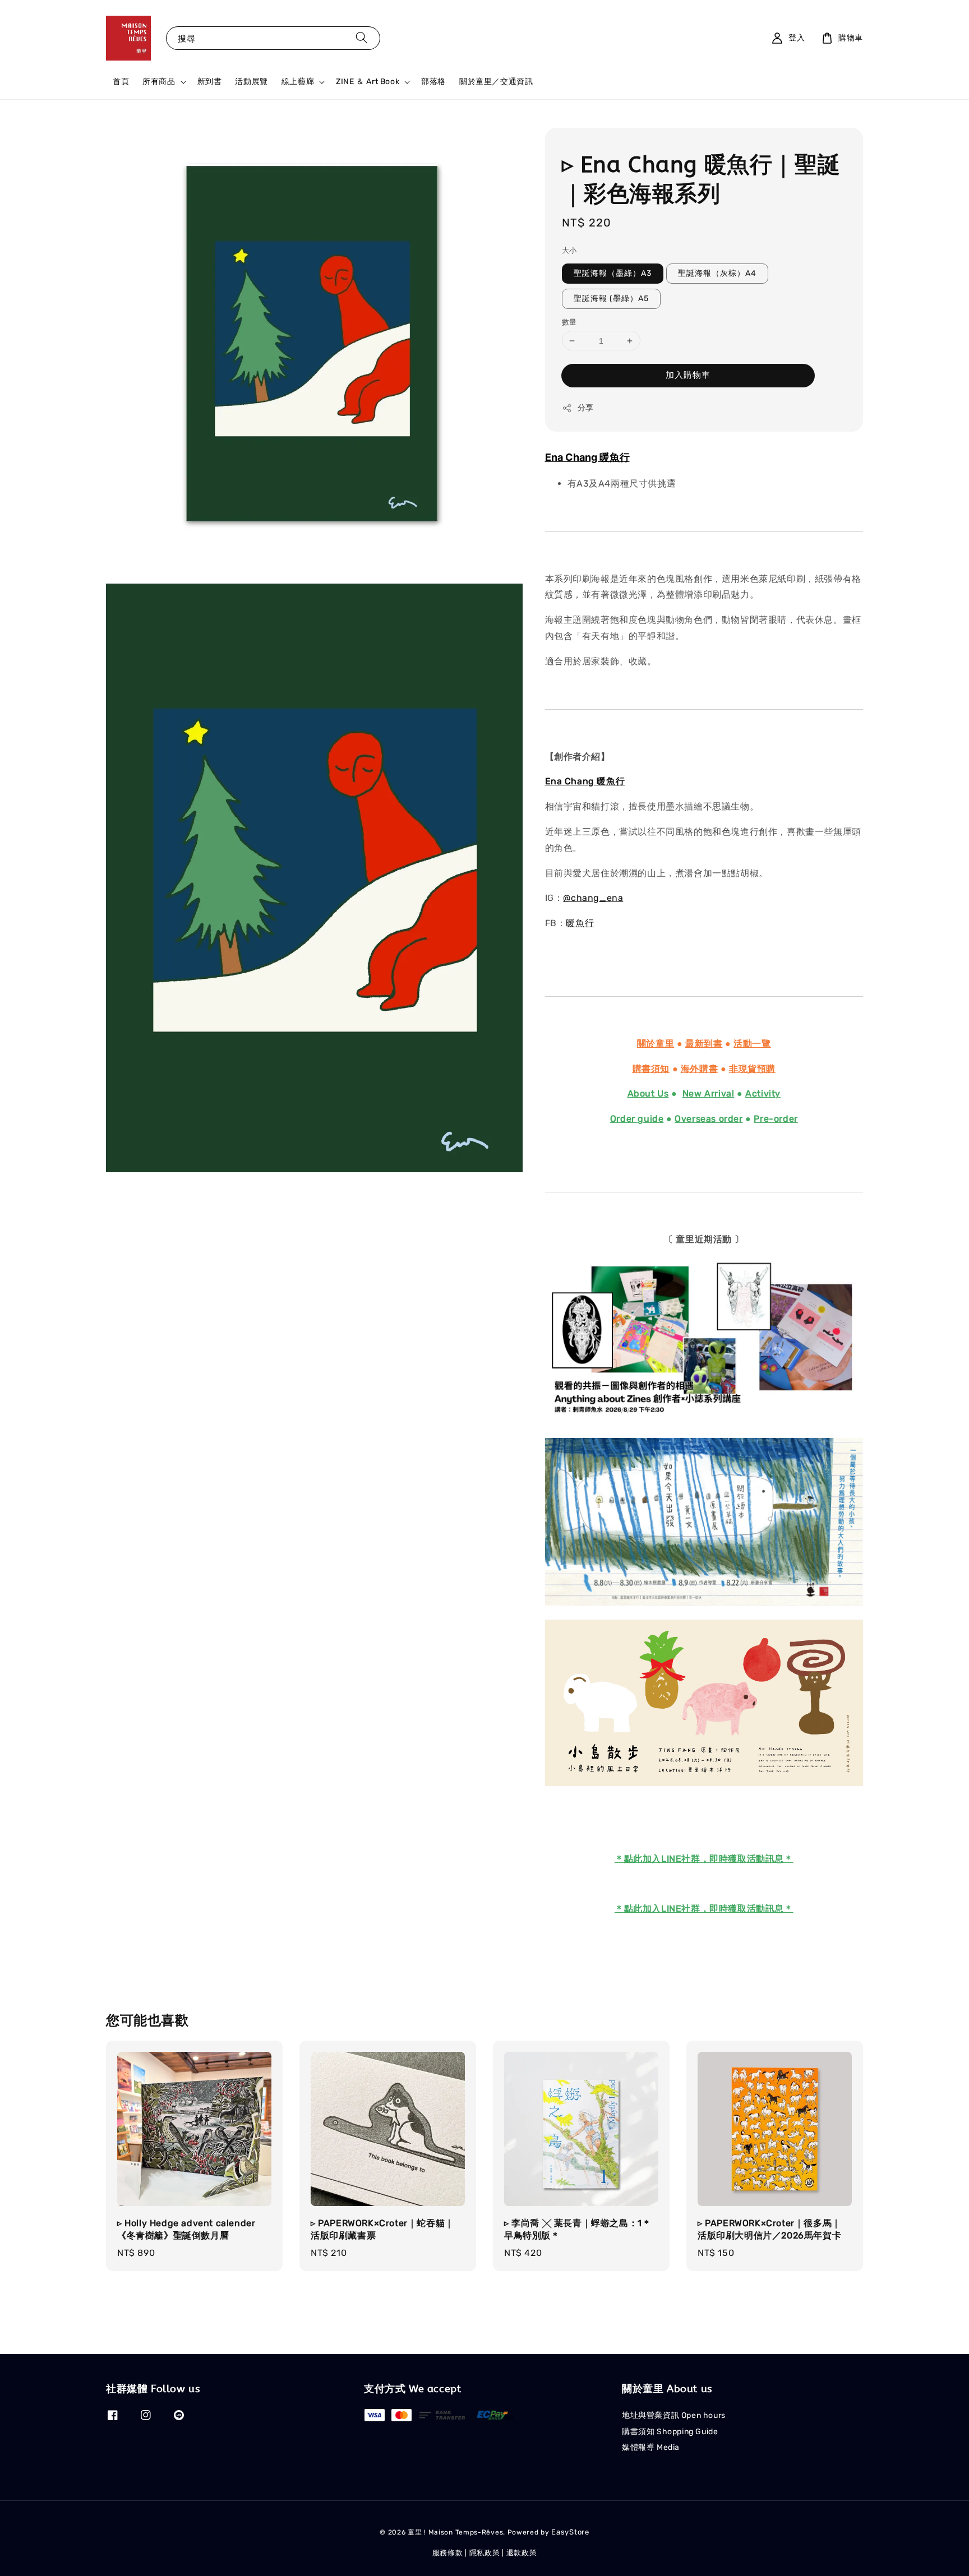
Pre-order (776, 1119)
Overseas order (709, 1119)
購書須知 (651, 1069)
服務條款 (448, 2553)
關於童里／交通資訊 (496, 82)
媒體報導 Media (651, 2447)
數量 (569, 322)
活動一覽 (752, 1044)
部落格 (433, 82)
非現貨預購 (752, 1069)
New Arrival (709, 1093)
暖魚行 (580, 923)
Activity (763, 1093)
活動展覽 (251, 82)
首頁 (121, 82)
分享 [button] (586, 408)
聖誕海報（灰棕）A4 (717, 273)
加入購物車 (688, 375)
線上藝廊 (298, 82)
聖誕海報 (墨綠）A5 (611, 299)
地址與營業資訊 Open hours (674, 2415)
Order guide (637, 1119)
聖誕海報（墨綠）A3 (613, 273)
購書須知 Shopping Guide (670, 2432)
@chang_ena (593, 898)
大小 (569, 250)
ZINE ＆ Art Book (368, 82)
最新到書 (704, 1044)
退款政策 (522, 2553)
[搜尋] (362, 38)
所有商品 (159, 82)
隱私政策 (485, 2553)
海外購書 (699, 1069)
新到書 (210, 82)
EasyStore (570, 2532)
